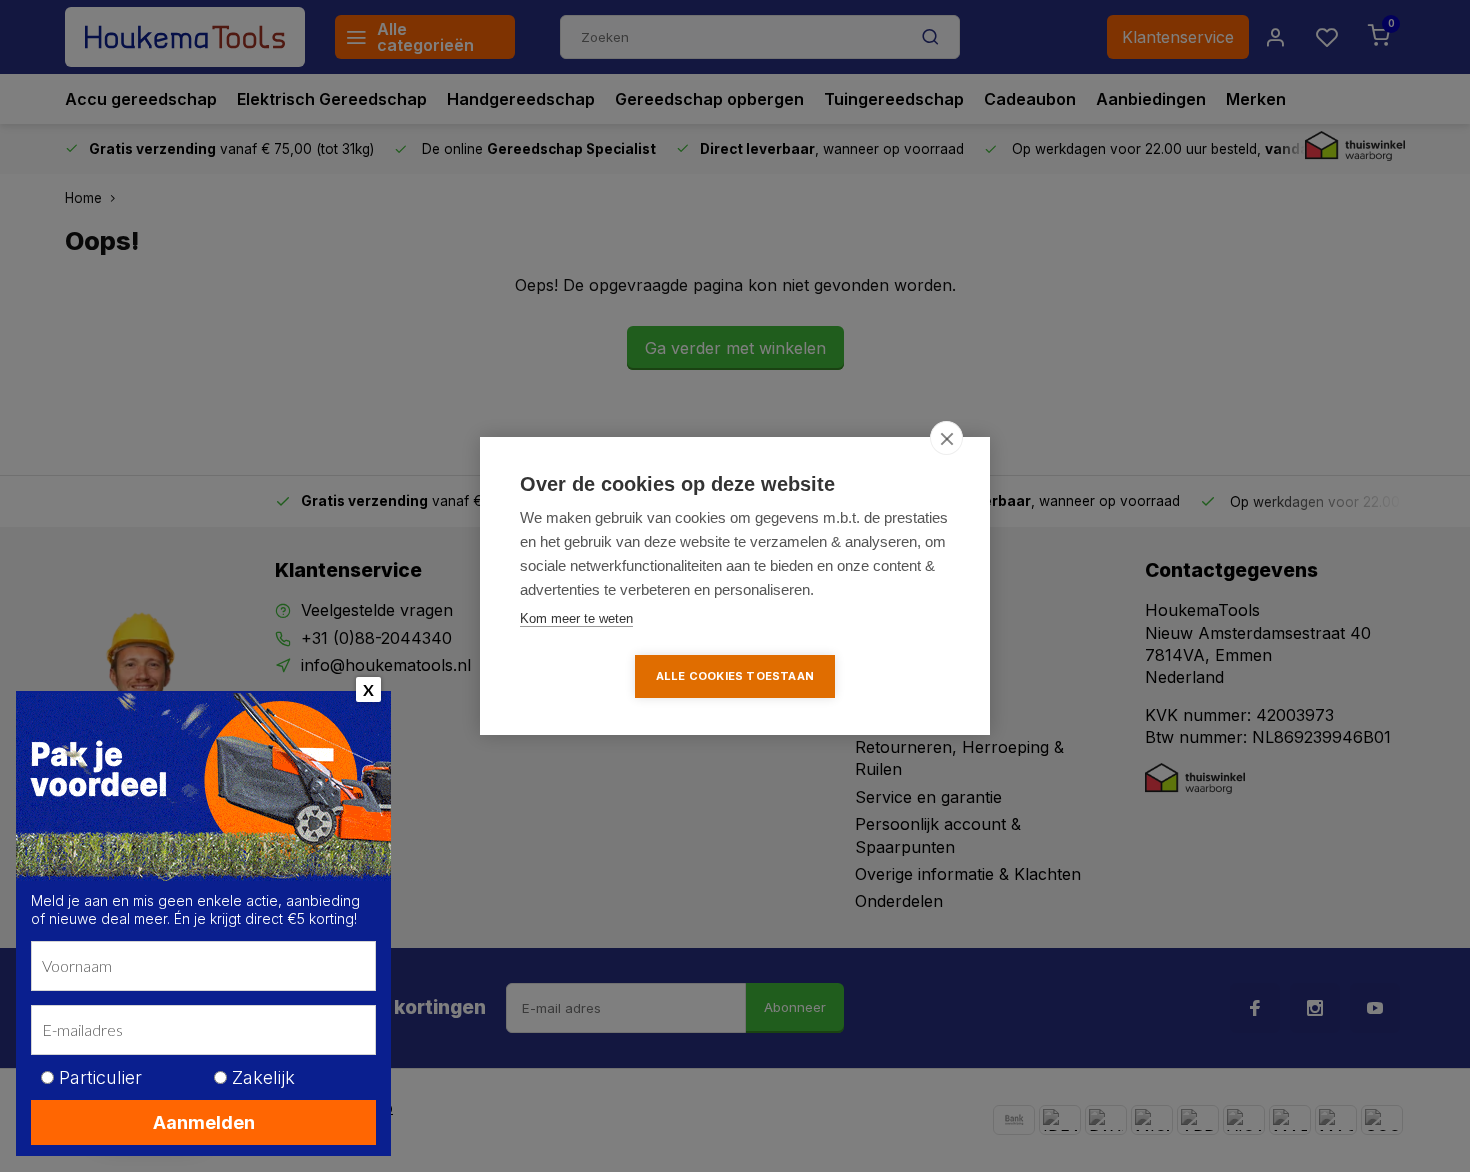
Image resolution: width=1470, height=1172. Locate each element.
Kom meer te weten (576, 618)
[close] (946, 438)
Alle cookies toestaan (735, 676)
